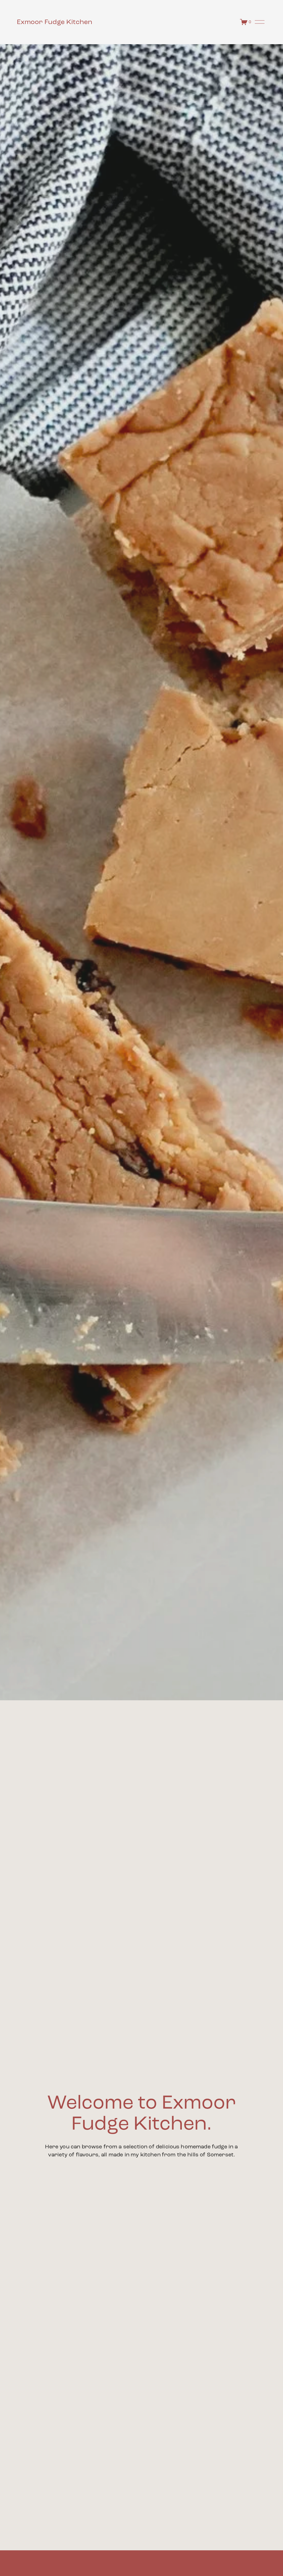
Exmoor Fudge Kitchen (55, 22)
